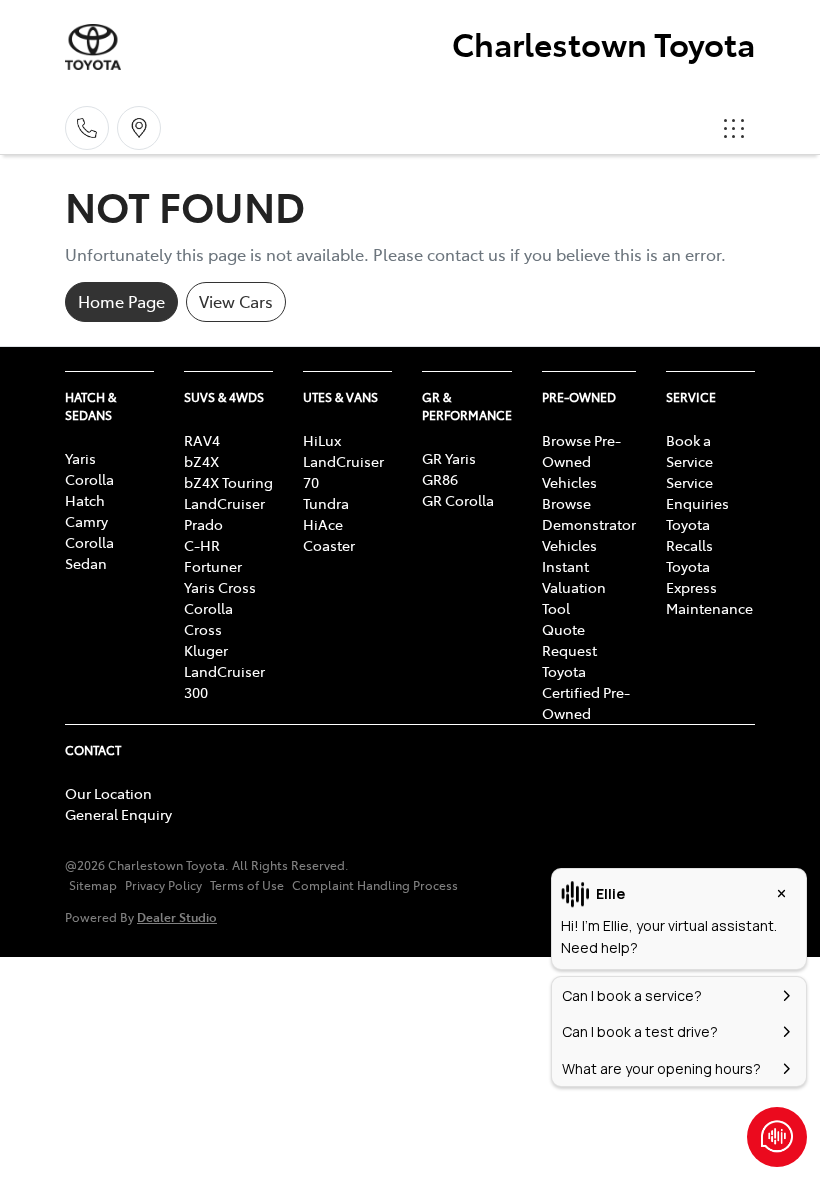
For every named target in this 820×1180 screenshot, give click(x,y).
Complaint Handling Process (375, 885)
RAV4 (202, 440)
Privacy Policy (163, 885)
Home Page (121, 301)
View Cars (236, 301)
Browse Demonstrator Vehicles (589, 524)
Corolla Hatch (89, 489)
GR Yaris (449, 458)
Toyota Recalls (689, 534)
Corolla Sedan (89, 552)
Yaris (80, 458)
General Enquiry (118, 814)
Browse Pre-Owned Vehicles (581, 461)
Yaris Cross (220, 587)
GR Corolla (458, 500)
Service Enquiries (697, 492)
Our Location (108, 793)
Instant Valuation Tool (574, 587)
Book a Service (689, 450)
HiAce (323, 524)
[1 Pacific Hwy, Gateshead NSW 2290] (139, 128)
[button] (734, 128)
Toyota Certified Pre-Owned (586, 692)
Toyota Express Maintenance (709, 587)
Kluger (206, 650)
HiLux (322, 440)
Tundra (326, 503)
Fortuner (213, 566)
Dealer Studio (177, 916)
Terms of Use (247, 885)
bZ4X (201, 461)
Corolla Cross (208, 618)
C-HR (202, 545)
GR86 (440, 479)
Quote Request (569, 639)
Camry (86, 521)
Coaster (329, 545)
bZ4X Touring (228, 482)
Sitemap (93, 885)
